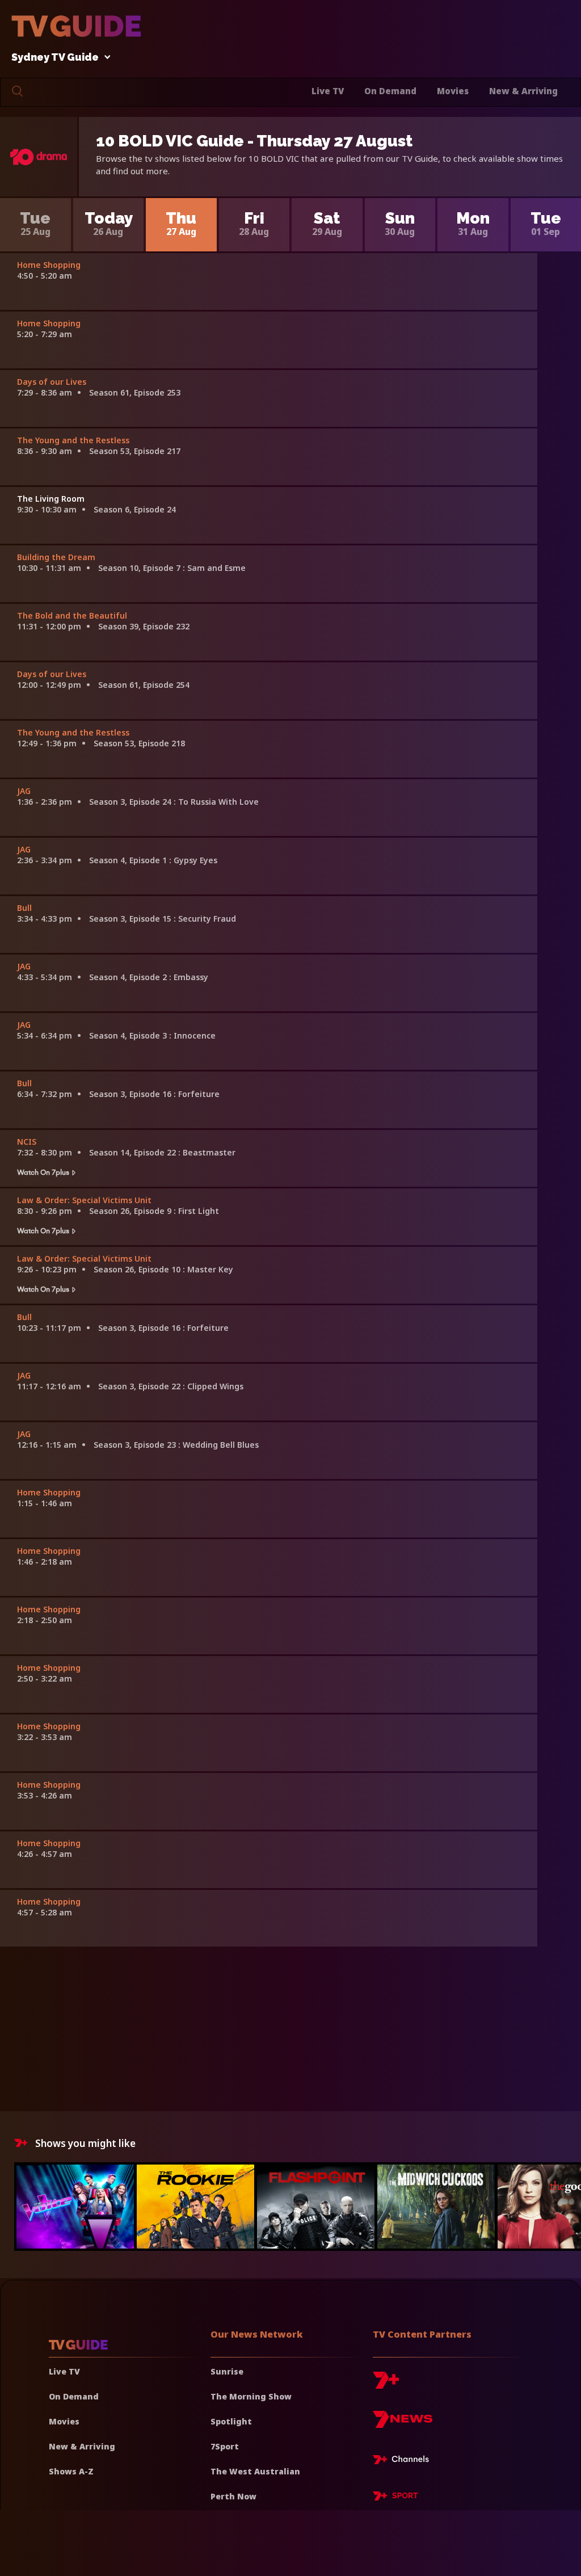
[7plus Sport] (395, 2498)
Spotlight (231, 2421)
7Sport (225, 2446)
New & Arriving (523, 91)
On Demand (390, 91)
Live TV (328, 91)
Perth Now (233, 2496)
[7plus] (386, 2384)
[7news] (403, 2424)
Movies (453, 91)
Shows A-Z (71, 2471)
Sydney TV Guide (55, 58)
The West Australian (255, 2471)
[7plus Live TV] (404, 2461)
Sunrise (227, 2371)
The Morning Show (251, 2396)
